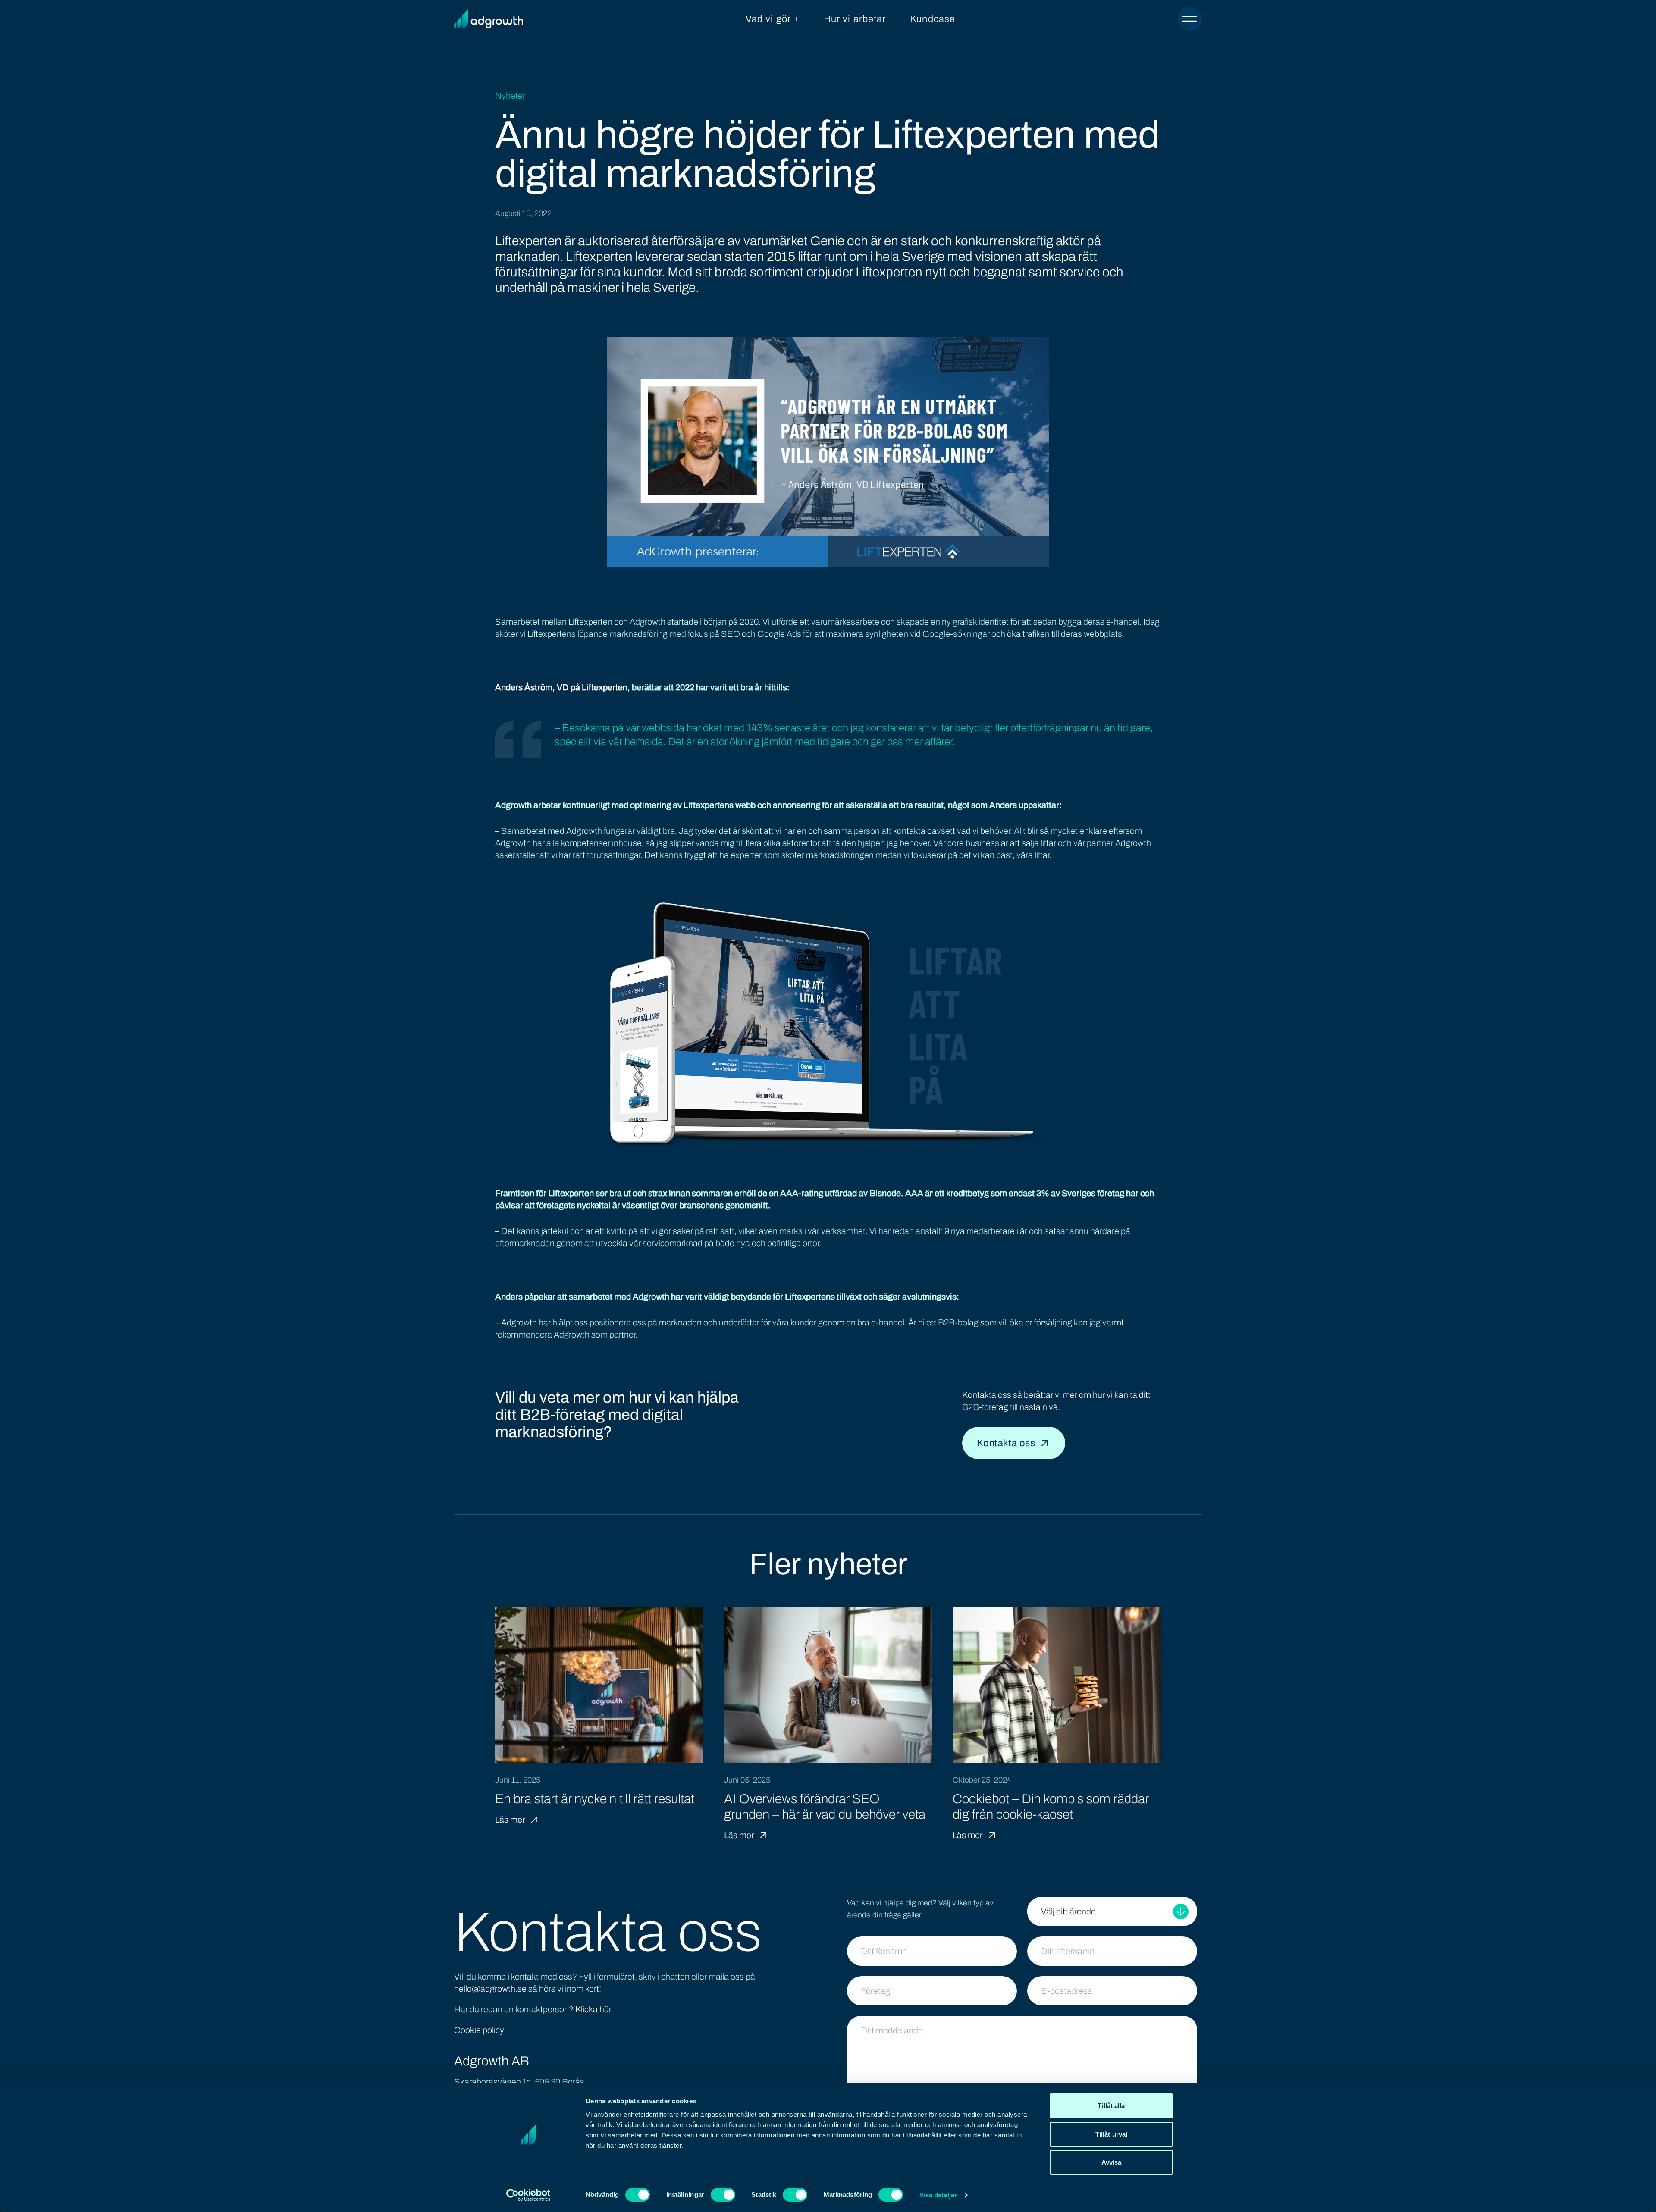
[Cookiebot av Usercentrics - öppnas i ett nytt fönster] (528, 2195)
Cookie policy (479, 2030)
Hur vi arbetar (855, 19)
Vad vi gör (768, 19)
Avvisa (1112, 2162)
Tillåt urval (1111, 2134)
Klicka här (593, 2009)
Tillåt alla (1111, 2106)
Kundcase (933, 19)
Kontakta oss (1006, 1443)
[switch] (723, 2195)
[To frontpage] (489, 19)
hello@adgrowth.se (490, 1989)
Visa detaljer (938, 2195)
